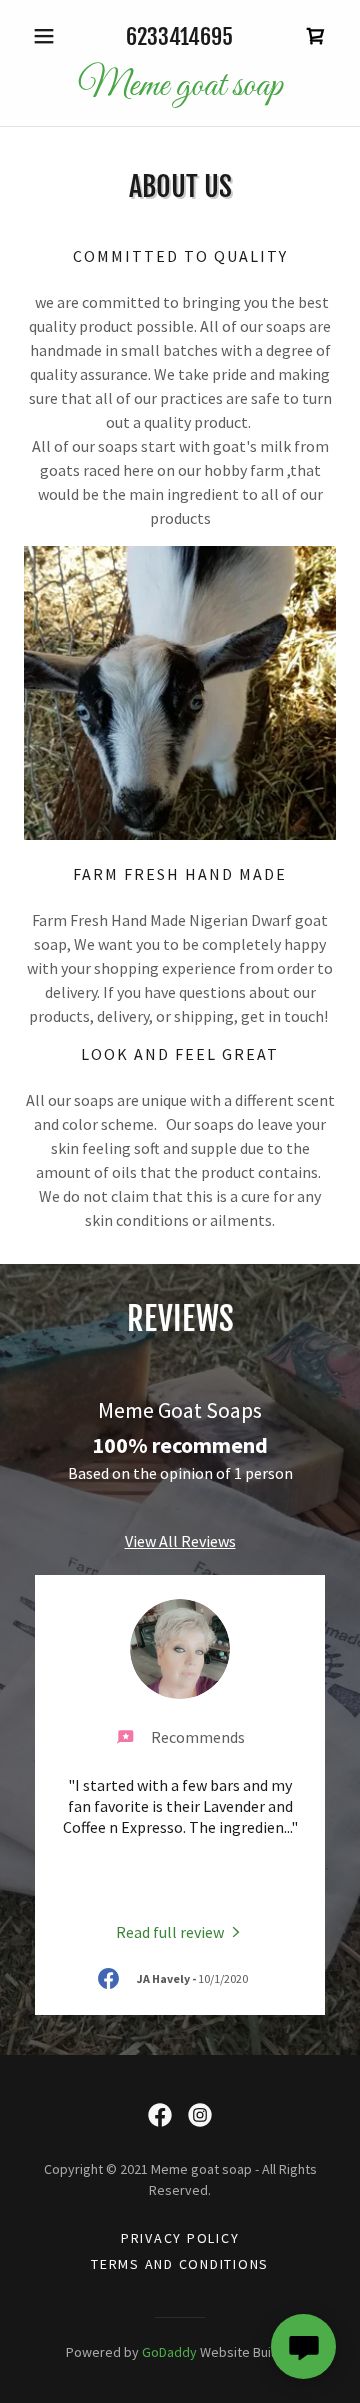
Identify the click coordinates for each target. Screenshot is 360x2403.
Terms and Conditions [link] (180, 2264)
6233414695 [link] (179, 36)
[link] (316, 36)
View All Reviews (180, 1541)
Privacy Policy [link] (180, 2238)
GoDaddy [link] (169, 2352)
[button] (47, 36)
